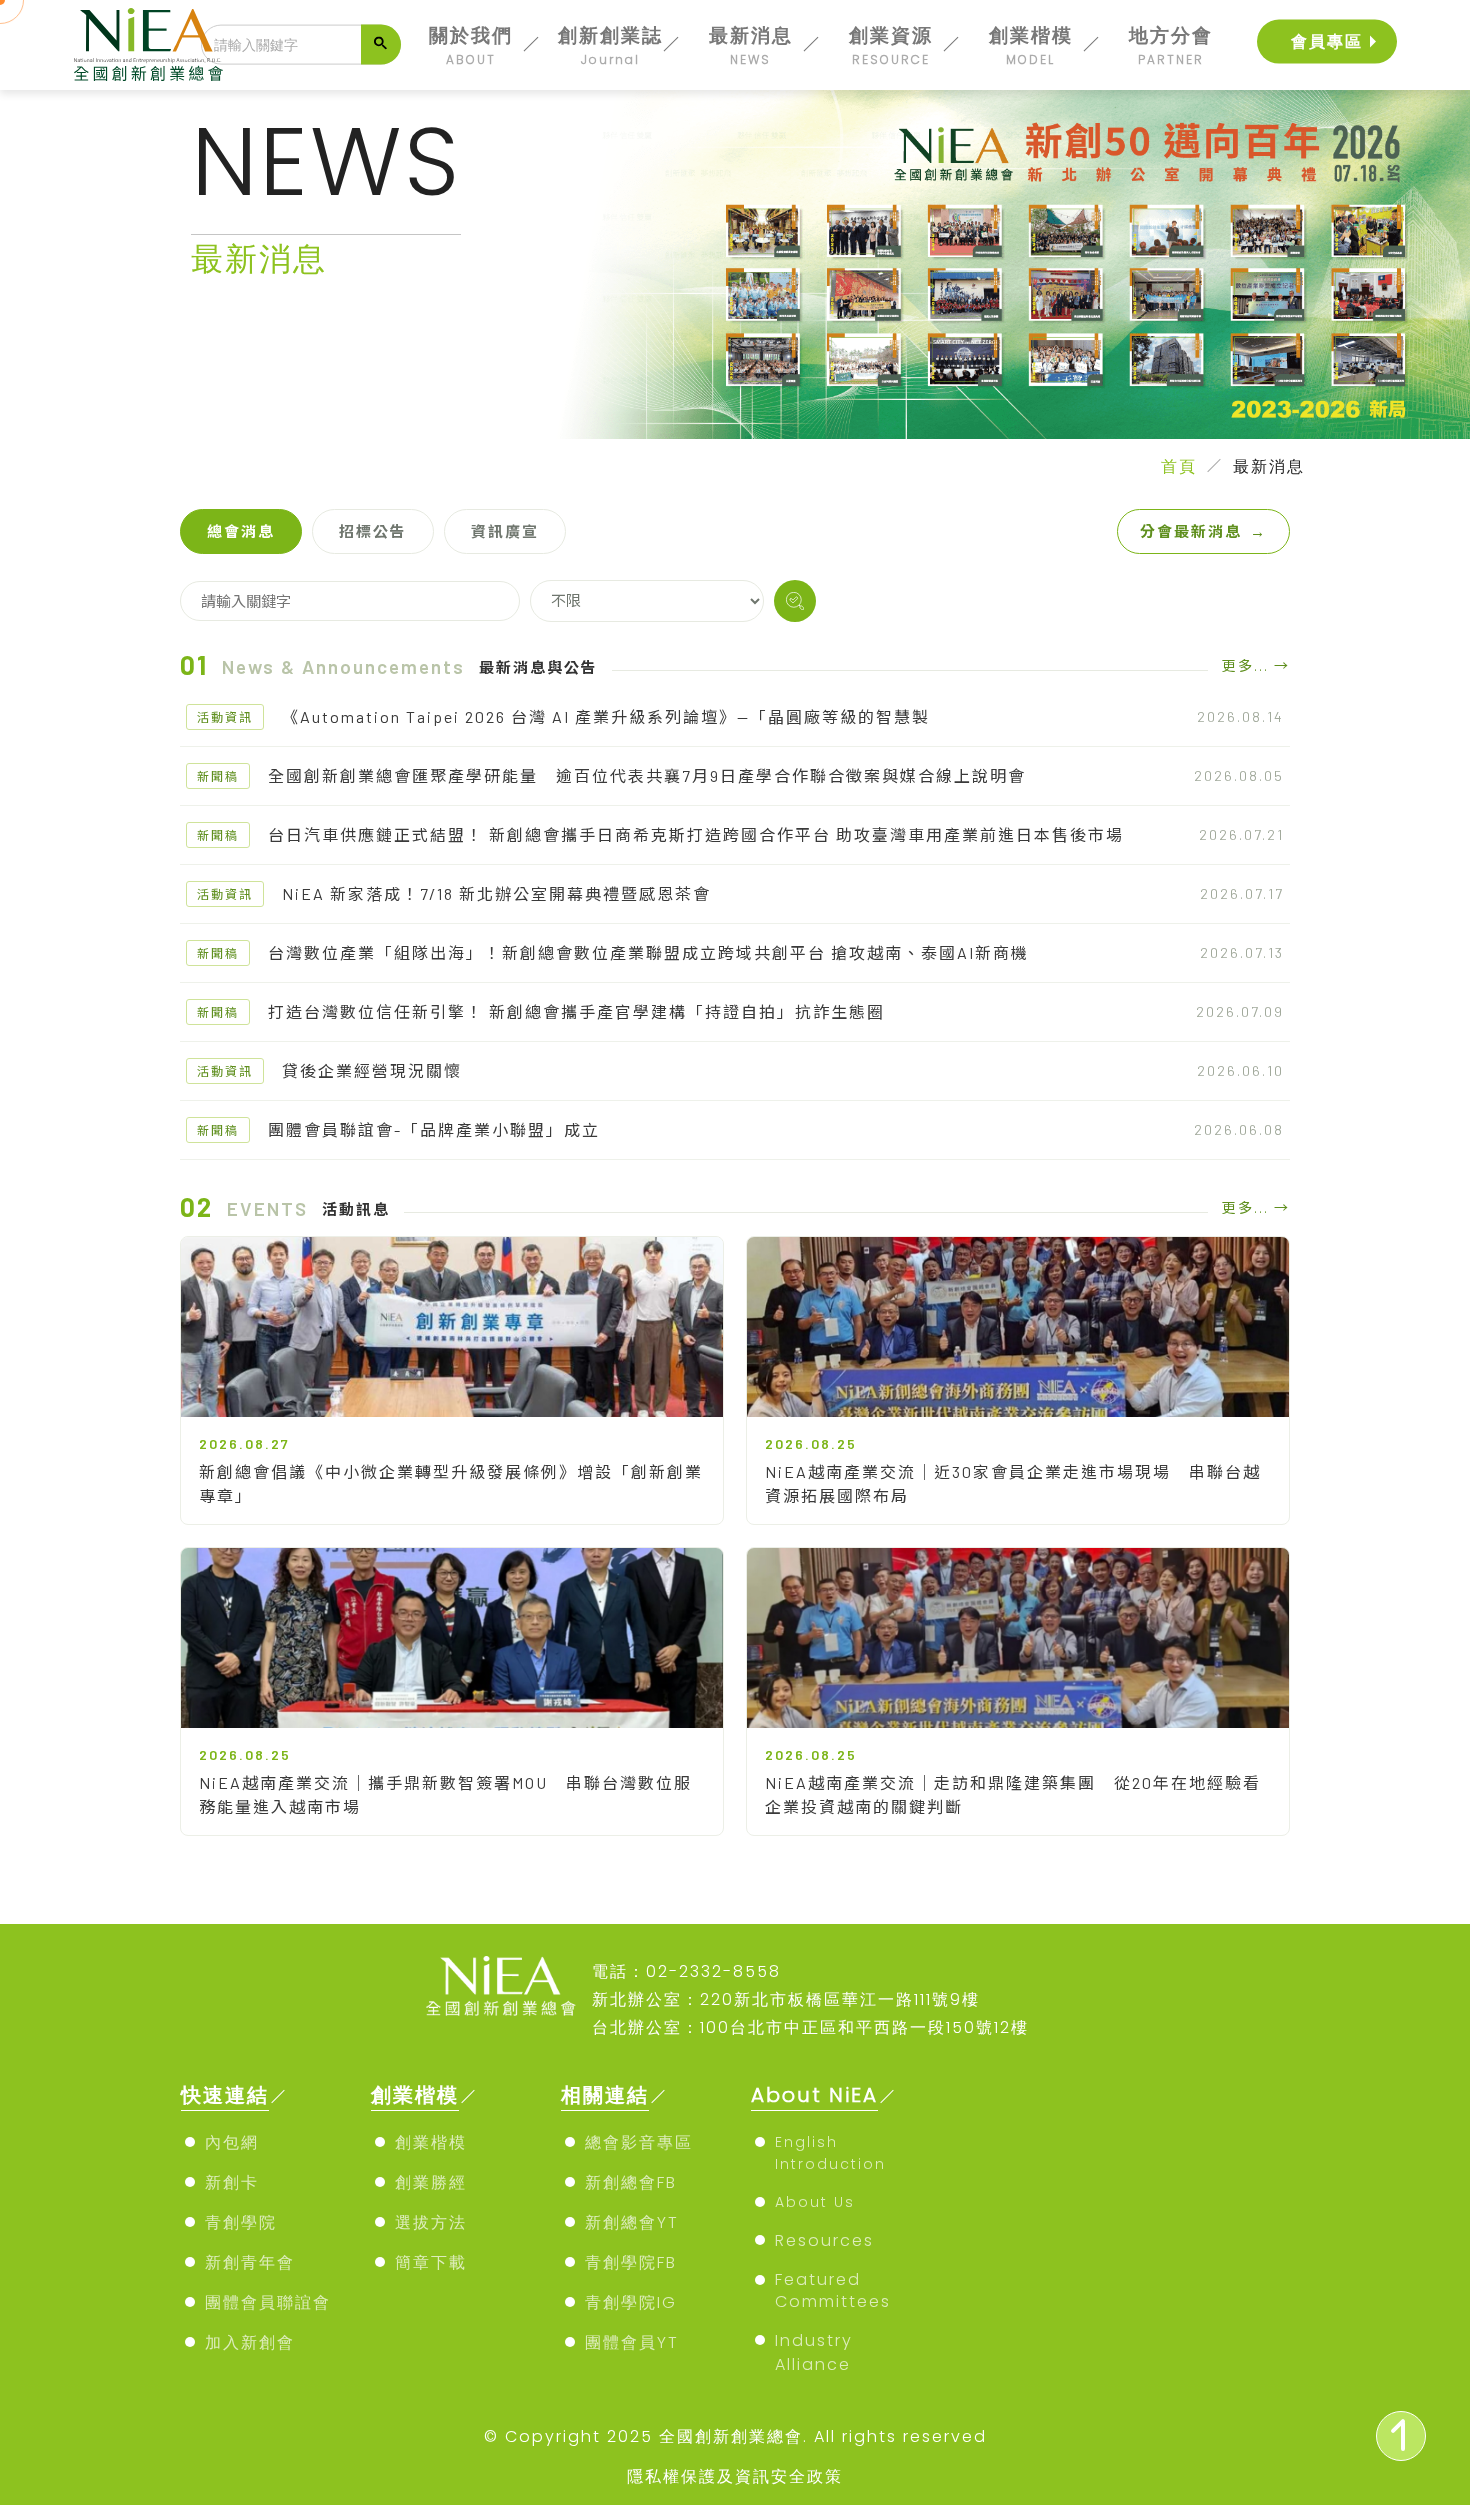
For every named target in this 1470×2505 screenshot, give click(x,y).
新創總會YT (632, 2222)
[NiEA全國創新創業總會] (149, 44)
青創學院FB (631, 2262)
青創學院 (241, 2222)
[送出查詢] (381, 45)
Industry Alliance (814, 2352)
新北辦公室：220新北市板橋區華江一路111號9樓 (786, 1999)
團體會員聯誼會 (268, 2302)
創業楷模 (1031, 45)
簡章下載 (431, 2262)
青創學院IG (631, 2302)
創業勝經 (431, 2182)
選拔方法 (431, 2222)
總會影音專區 (639, 2142)
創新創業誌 (610, 45)
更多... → (1256, 665)
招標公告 (373, 531)
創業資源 (891, 45)
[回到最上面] (1401, 2436)
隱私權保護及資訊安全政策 (735, 2476)
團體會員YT (632, 2342)
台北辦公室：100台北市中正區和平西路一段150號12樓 (810, 2027)
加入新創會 (250, 2342)
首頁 (1179, 466)
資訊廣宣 (505, 531)
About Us (815, 2202)
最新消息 (751, 45)
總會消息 (241, 531)
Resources (824, 2240)
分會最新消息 (1203, 531)
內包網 (232, 2142)
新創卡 (232, 2182)
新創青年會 (250, 2262)
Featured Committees (833, 2290)
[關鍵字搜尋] (795, 601)
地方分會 (1171, 45)
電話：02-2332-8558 (686, 1971)
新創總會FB (631, 2182)
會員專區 (1327, 41)
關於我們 (471, 45)
